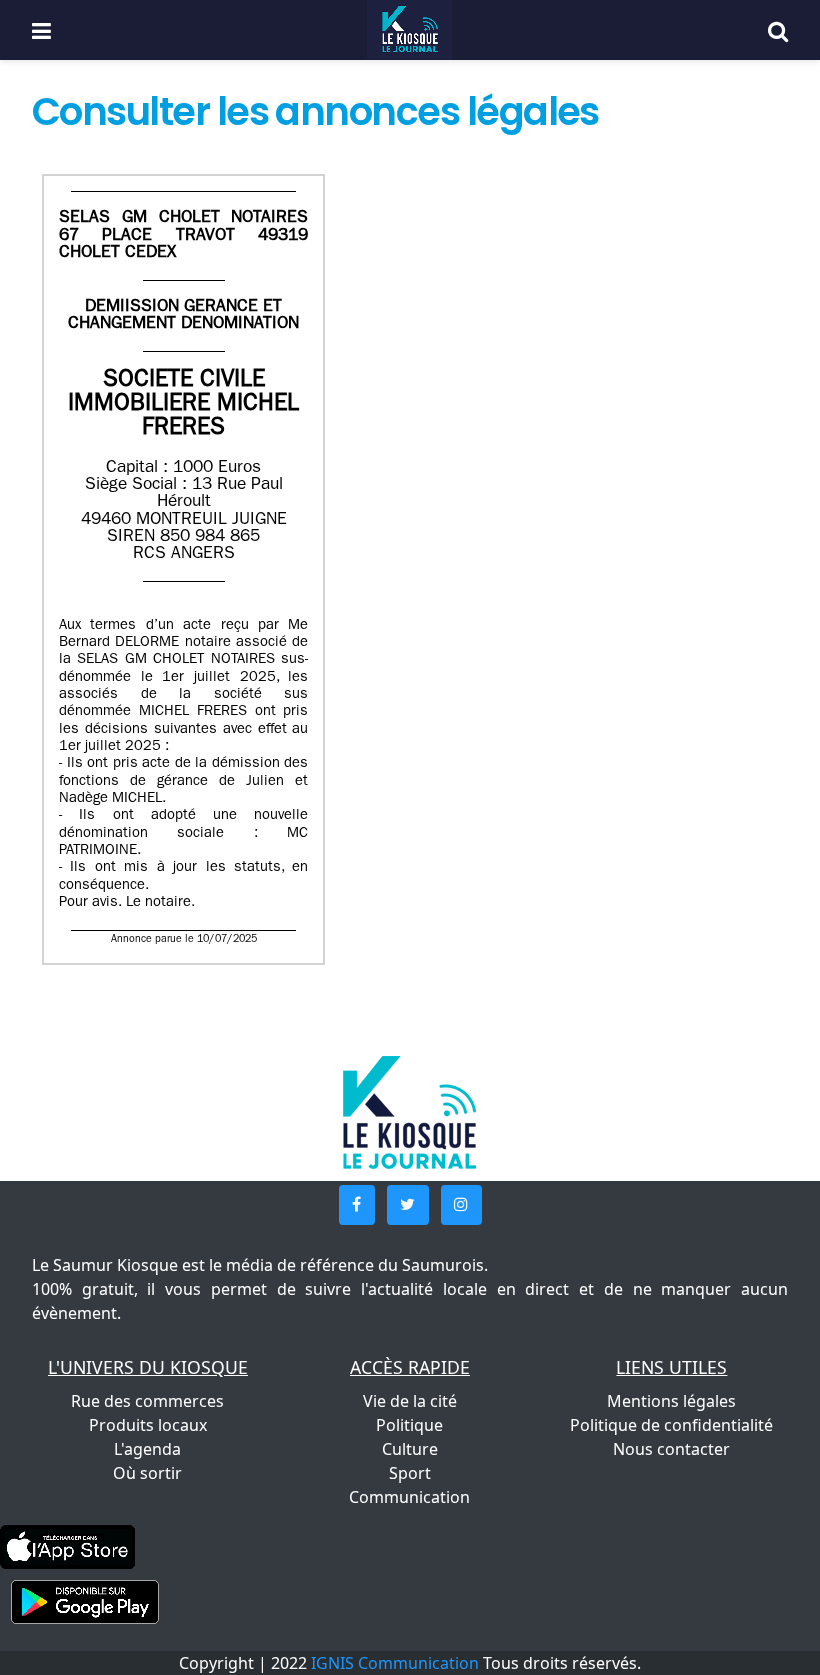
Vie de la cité (410, 1401)
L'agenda (147, 1449)
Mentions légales (671, 1401)
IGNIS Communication (395, 1663)
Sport (410, 1473)
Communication (409, 1497)
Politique (409, 1425)
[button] (357, 1205)
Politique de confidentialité (671, 1425)
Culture (410, 1449)
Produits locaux (148, 1425)
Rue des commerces (147, 1401)
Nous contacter (671, 1449)
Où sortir (147, 1473)
